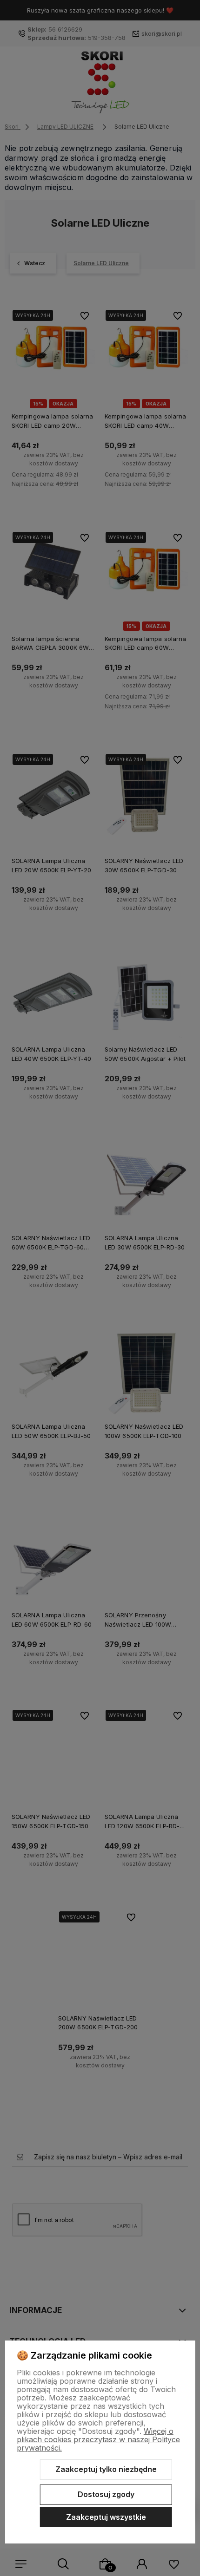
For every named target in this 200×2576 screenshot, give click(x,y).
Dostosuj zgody (106, 2494)
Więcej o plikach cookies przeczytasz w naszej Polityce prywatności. (98, 2439)
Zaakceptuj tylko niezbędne (106, 2469)
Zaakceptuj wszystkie (106, 2517)
